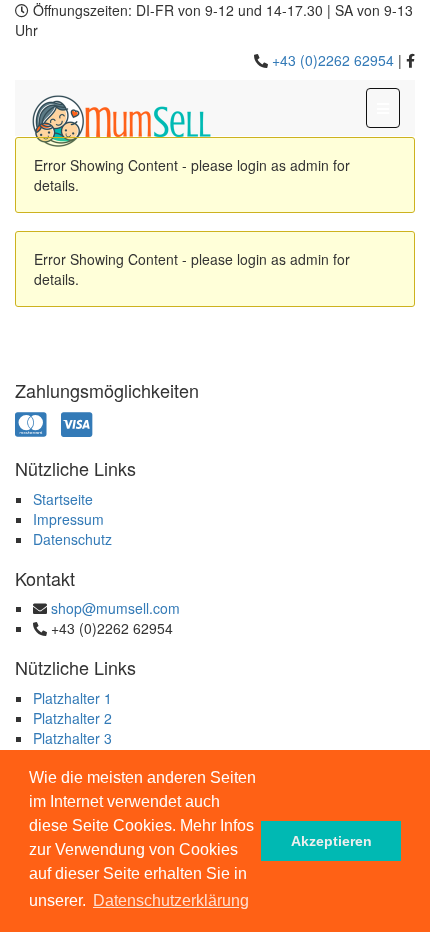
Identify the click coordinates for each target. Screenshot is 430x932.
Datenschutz (72, 539)
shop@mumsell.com (115, 608)
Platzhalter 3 (72, 738)
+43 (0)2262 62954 (333, 60)
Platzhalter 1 (72, 698)
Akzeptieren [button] (331, 841)
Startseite (63, 499)
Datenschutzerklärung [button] (171, 900)
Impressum (68, 519)
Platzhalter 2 (72, 718)
